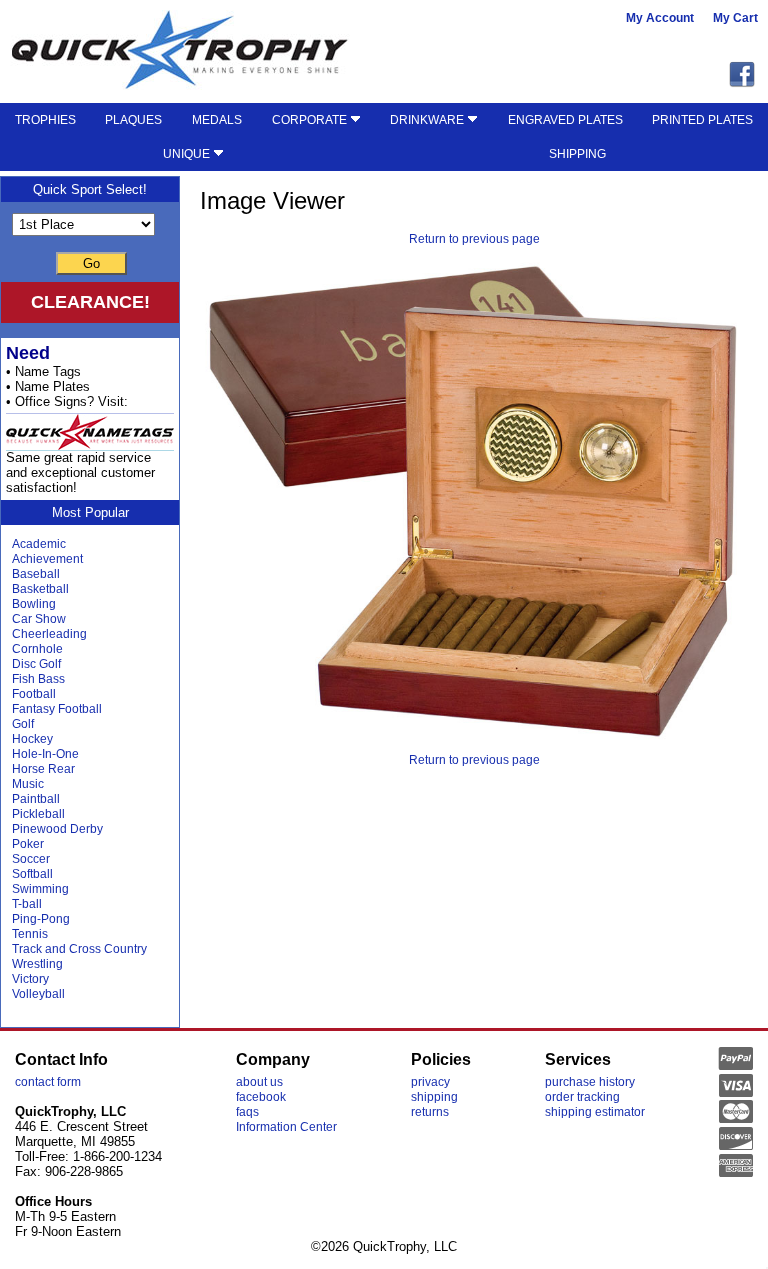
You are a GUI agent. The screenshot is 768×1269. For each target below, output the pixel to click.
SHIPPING (577, 154)
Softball (32, 874)
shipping (434, 1097)
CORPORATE (311, 120)
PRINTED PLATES (702, 120)
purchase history (590, 1082)
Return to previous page (474, 239)
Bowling (34, 604)
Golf (23, 724)
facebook (261, 1097)
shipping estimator (595, 1112)
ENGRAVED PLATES (565, 120)
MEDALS (217, 120)
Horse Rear (43, 769)
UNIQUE (188, 154)
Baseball (36, 574)
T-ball (27, 904)
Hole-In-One (45, 754)
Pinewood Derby (57, 829)
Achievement (47, 559)
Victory (30, 979)
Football (34, 694)
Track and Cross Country (79, 949)
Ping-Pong (41, 919)
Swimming (40, 889)
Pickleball (38, 814)
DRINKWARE (428, 120)
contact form (48, 1082)
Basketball (40, 589)
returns (430, 1112)
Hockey (32, 739)
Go (91, 263)
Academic (39, 544)
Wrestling (37, 964)
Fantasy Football (57, 709)
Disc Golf (36, 664)
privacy (430, 1082)
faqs (247, 1112)
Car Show (39, 619)
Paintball (36, 799)
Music (28, 784)
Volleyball (38, 994)
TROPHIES (45, 120)
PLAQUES (133, 120)
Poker (28, 844)
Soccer (31, 859)
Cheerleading (49, 634)
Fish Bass (38, 679)
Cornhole (37, 649)
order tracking (582, 1097)
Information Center (286, 1127)
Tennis (30, 934)
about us (259, 1082)
